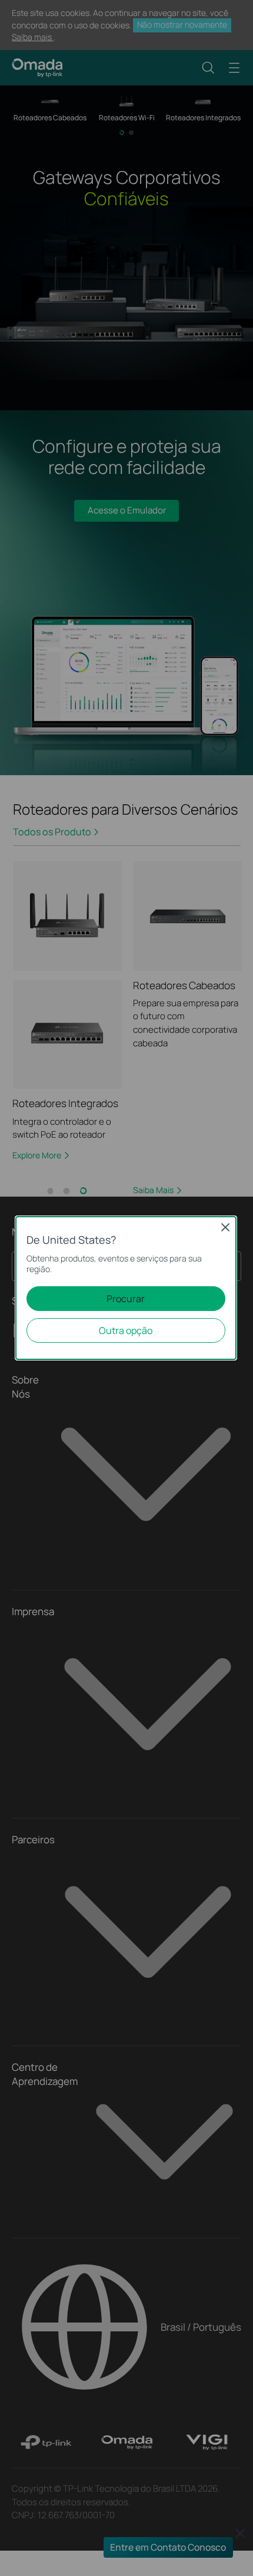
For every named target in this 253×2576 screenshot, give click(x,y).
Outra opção (126, 1330)
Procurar (126, 1299)
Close (225, 1227)
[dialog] (126, 1288)
